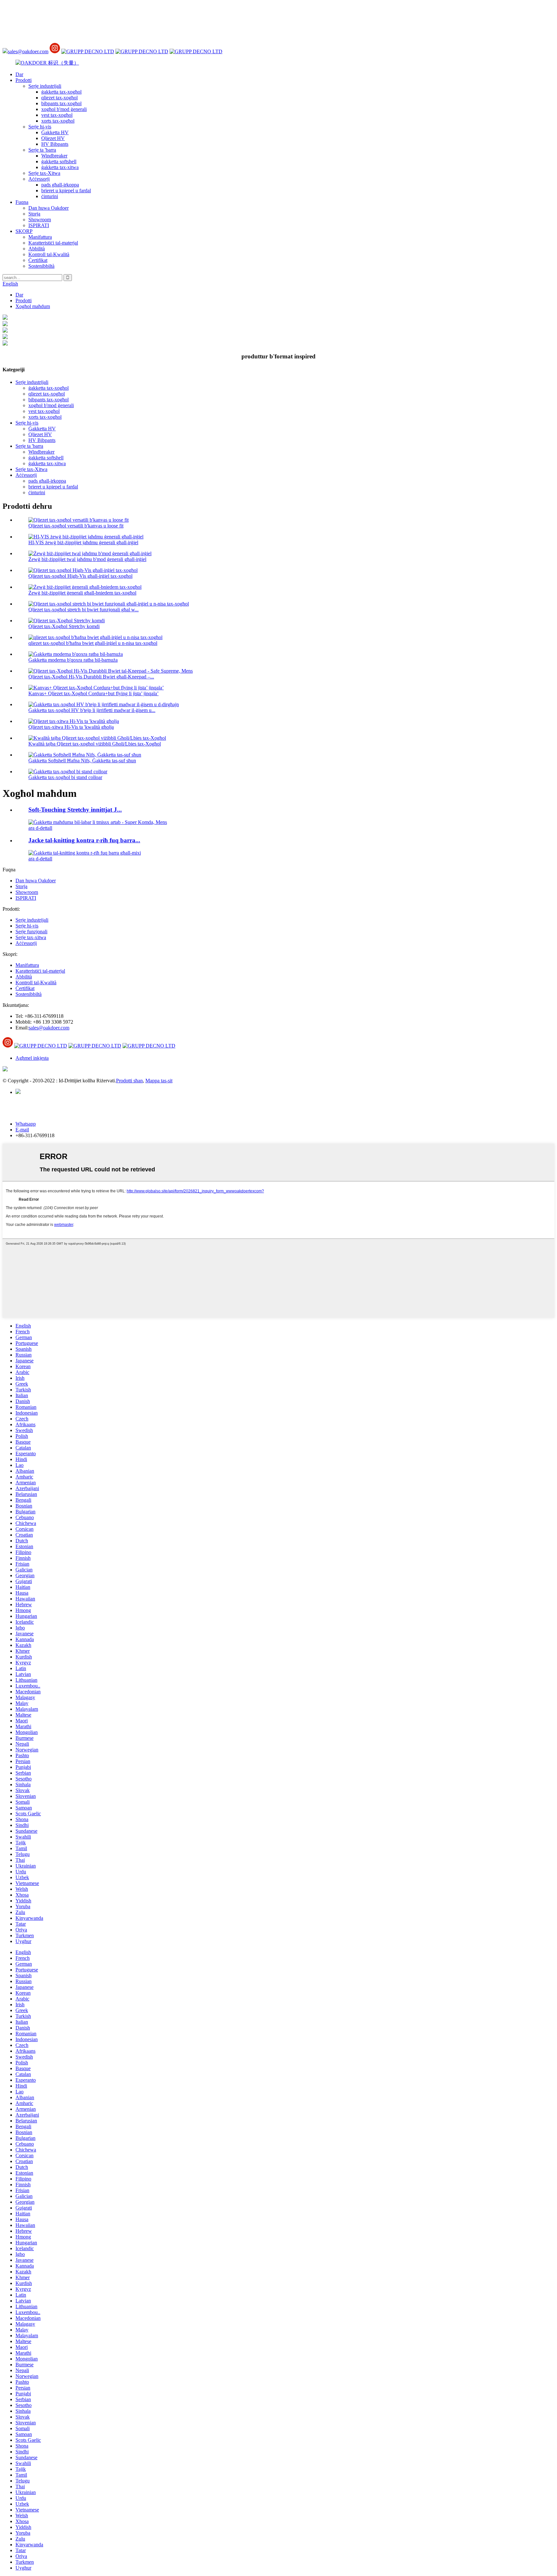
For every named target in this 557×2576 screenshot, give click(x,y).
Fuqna (22, 202)
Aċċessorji (39, 179)
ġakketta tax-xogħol (61, 92)
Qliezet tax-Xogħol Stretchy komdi (64, 626)
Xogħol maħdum (33, 306)
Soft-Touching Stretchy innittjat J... (75, 810)
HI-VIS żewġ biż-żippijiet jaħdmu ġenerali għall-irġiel (83, 542)
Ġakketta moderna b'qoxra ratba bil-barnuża (73, 660)
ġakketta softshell (59, 161)
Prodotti (24, 80)
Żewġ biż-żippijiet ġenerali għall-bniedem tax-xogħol (82, 593)
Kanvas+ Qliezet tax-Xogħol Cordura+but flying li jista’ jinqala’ (93, 693)
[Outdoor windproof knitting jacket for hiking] (85, 853)
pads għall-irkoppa (60, 185)
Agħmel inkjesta (32, 1058)
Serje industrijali (45, 86)
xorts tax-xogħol (58, 121)
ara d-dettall (40, 828)
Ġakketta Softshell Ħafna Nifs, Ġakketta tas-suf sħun (82, 761)
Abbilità (37, 249)
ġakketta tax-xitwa (60, 167)
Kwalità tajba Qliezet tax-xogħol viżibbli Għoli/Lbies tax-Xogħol (95, 744)
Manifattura (40, 237)
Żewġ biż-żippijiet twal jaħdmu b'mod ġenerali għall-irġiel (87, 559)
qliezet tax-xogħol (59, 98)
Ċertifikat (38, 260)
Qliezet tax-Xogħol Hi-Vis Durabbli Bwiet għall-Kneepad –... (91, 677)
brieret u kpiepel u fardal (66, 190)
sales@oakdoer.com (28, 51)
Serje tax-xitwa (31, 937)
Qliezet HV (53, 138)
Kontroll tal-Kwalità (49, 254)
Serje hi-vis (40, 127)
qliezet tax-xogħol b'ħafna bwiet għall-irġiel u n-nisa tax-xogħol (93, 643)
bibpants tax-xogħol (61, 103)
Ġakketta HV (55, 132)
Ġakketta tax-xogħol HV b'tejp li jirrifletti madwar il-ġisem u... (92, 710)
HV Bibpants (55, 144)
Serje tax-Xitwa (44, 173)
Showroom (40, 220)
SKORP (24, 231)
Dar (19, 74)
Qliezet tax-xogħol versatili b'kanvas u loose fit (76, 526)
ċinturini (50, 196)
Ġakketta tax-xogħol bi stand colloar (65, 777)
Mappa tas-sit (159, 1081)
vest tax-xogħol (57, 115)
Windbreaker (54, 156)
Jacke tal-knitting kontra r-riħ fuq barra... (84, 840)
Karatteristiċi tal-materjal (53, 243)
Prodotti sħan (129, 1081)
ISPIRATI (39, 225)
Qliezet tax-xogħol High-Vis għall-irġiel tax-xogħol (80, 576)
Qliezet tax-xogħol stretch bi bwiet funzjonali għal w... (83, 610)
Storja (34, 214)
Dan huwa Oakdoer (49, 208)
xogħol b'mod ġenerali (64, 109)
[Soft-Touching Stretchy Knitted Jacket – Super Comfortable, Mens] (98, 822)
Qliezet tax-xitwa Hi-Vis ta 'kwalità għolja (71, 727)
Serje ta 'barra (42, 150)
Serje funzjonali (31, 932)
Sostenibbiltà (41, 266)
